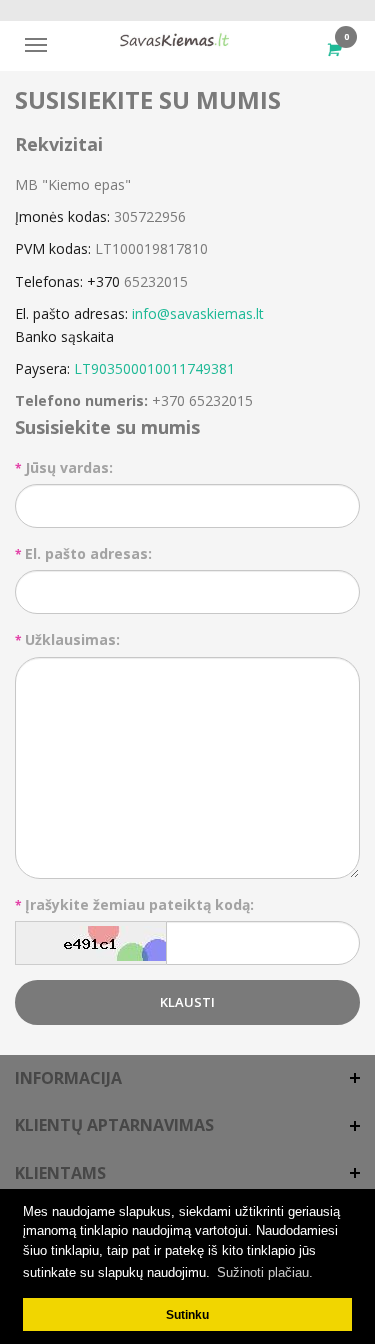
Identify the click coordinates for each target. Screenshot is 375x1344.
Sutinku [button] (187, 1314)
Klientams (60, 1173)
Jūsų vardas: (69, 467)
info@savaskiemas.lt (198, 313)
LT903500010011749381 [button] (154, 368)
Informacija (68, 1078)
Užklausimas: (72, 639)
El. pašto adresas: (88, 553)
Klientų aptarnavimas (114, 1125)
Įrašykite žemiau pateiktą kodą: (139, 904)
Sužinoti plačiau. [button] (265, 1272)
